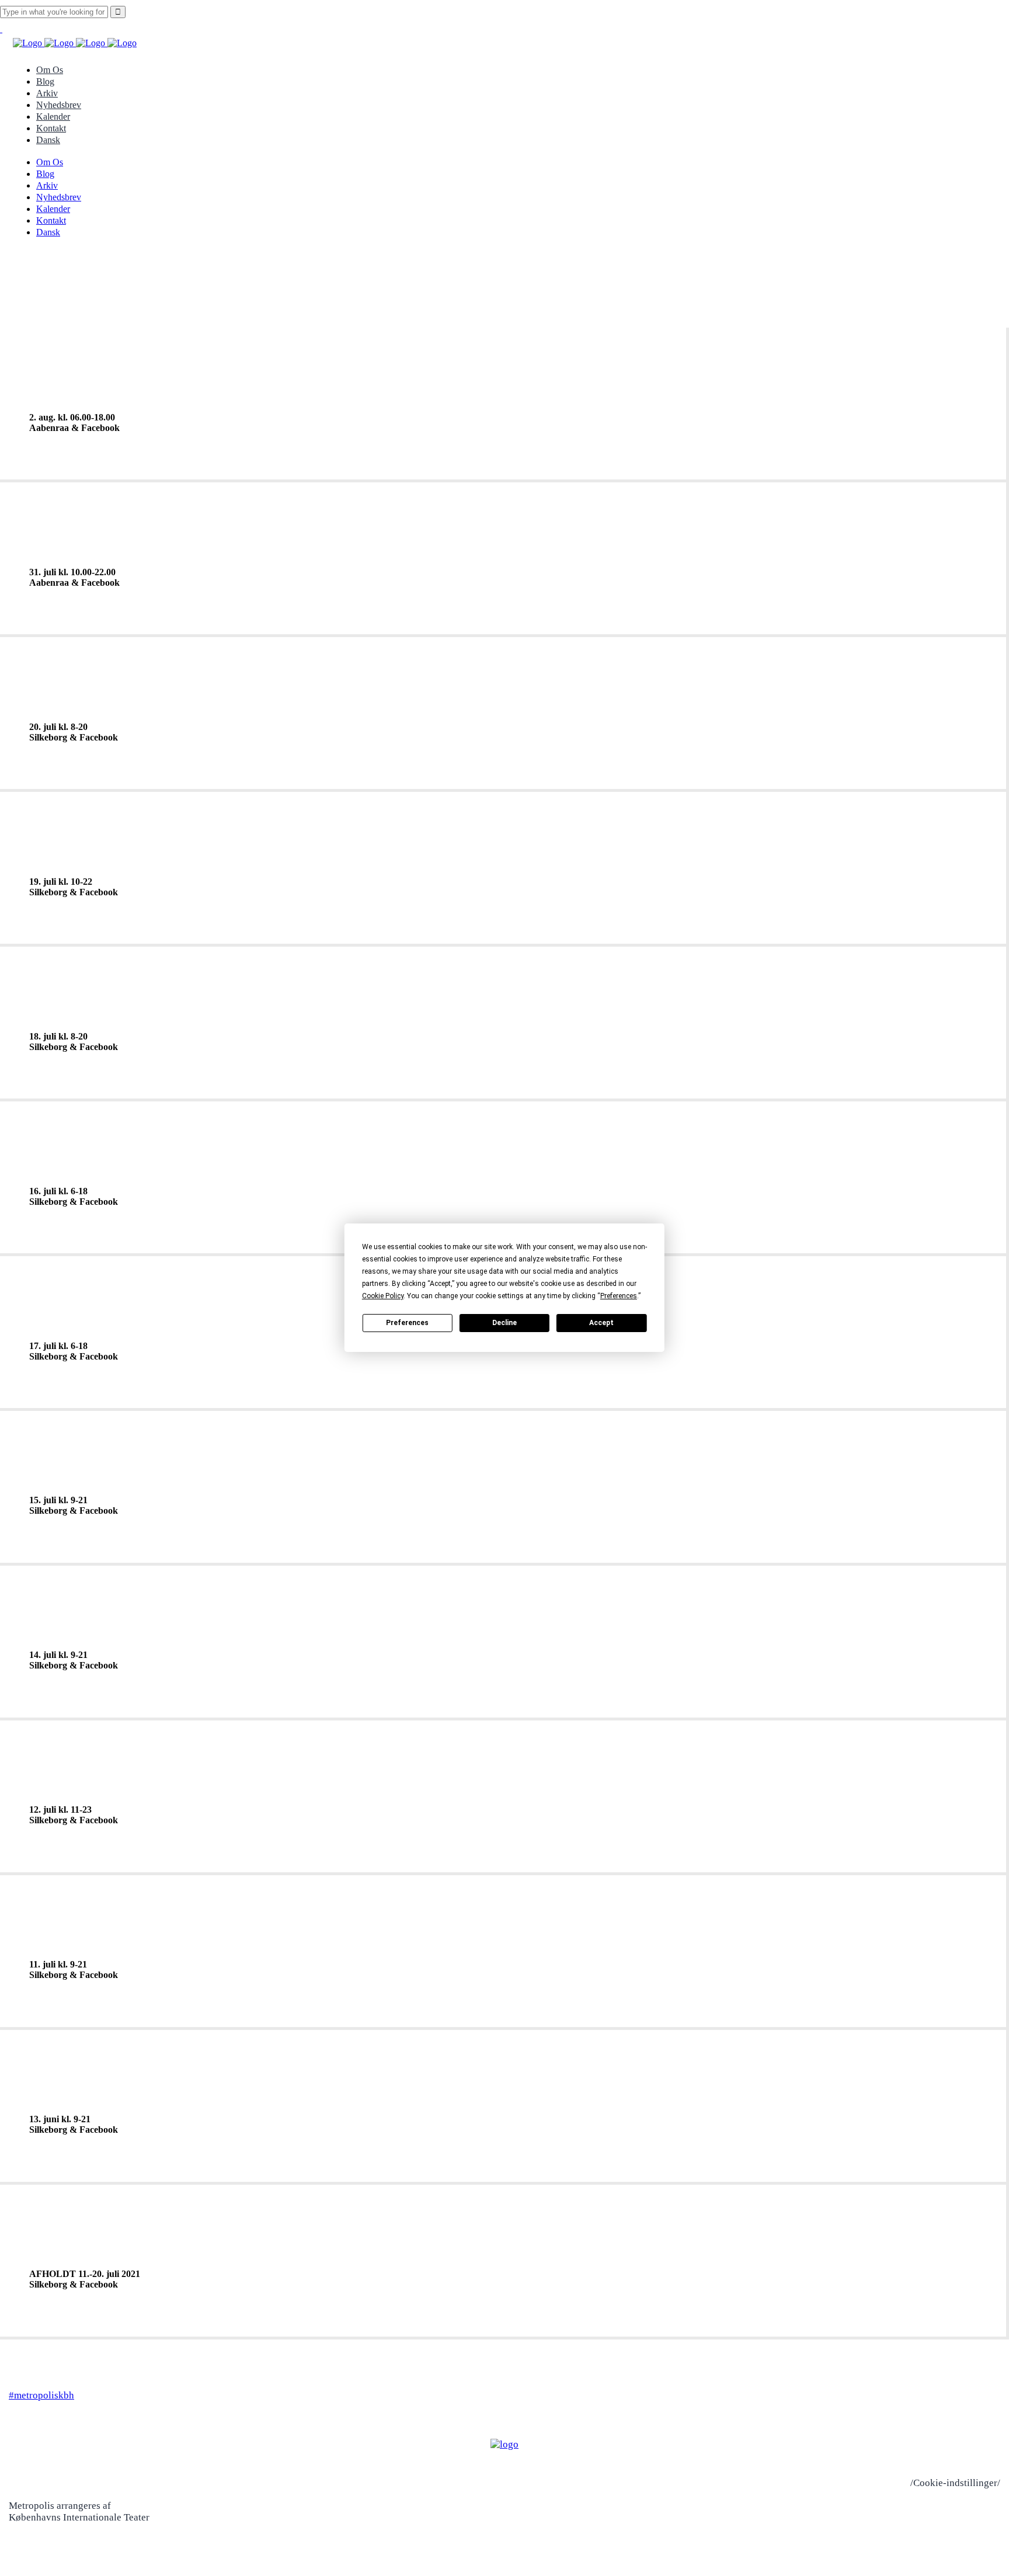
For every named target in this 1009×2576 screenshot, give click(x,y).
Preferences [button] (619, 1296)
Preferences (407, 1323)
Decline (505, 1323)
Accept (601, 1323)
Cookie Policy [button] (383, 1296)
